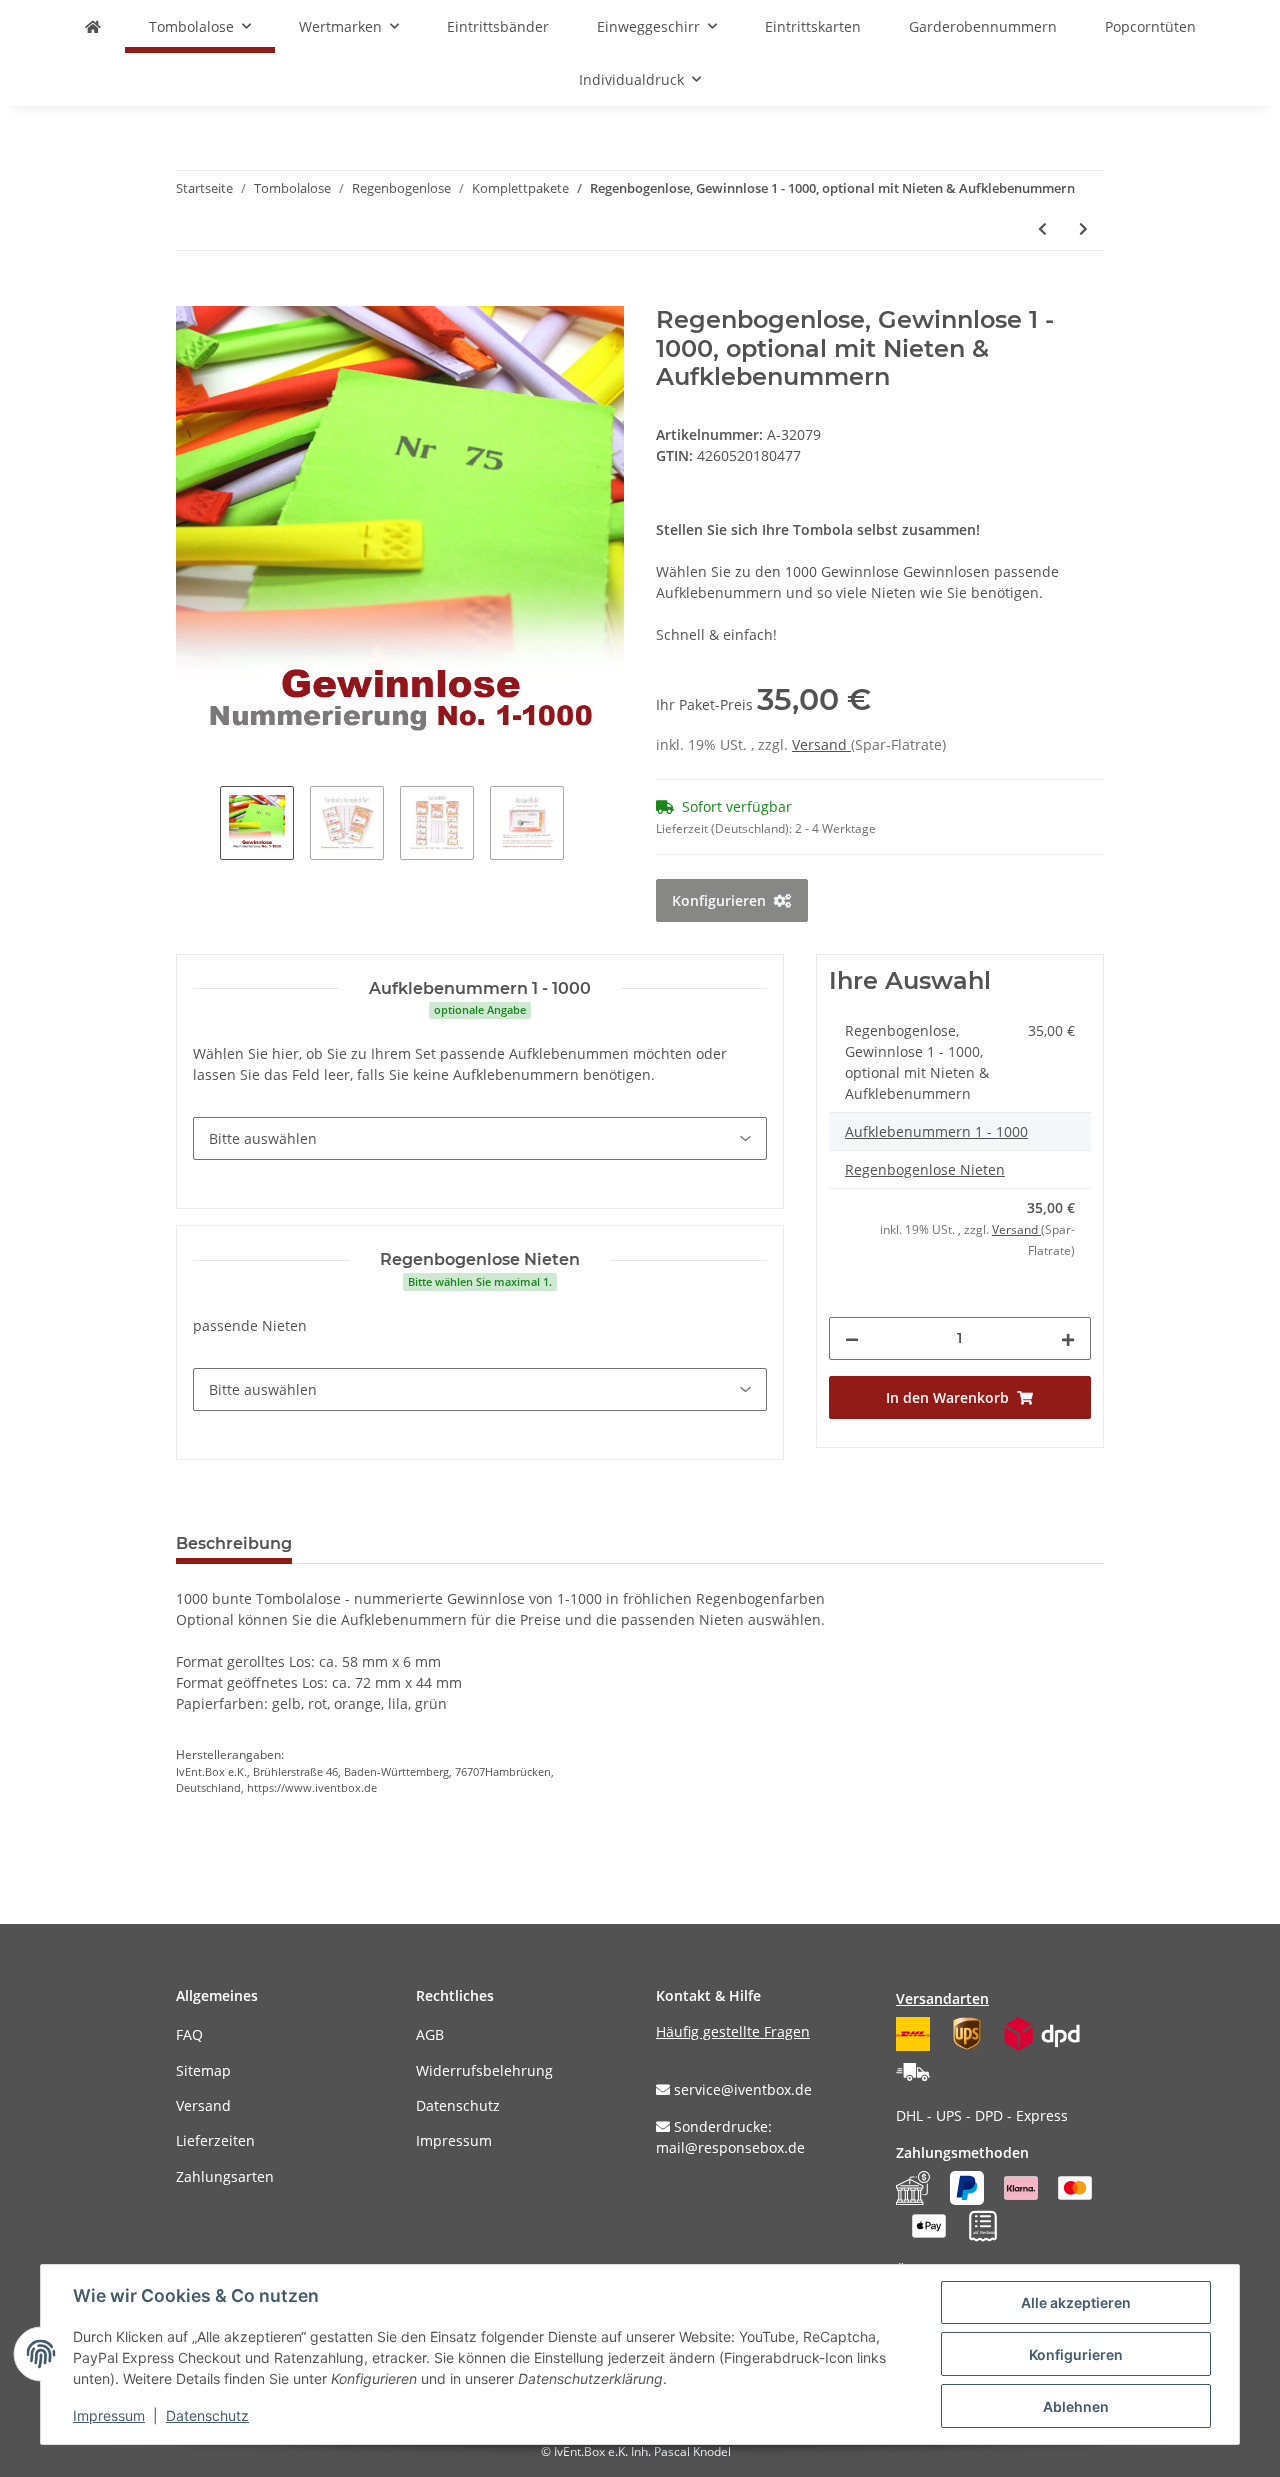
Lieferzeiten (215, 2140)
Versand (821, 744)
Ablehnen (1076, 2406)
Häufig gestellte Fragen (733, 2031)
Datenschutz (458, 2105)
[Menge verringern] (852, 1338)
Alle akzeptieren (1076, 2302)
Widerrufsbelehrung (484, 2070)
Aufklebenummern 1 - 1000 (936, 1131)
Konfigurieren (1076, 2354)
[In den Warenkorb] (192, 295)
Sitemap (203, 2070)
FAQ (189, 2034)
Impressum (454, 2140)
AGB (430, 2034)
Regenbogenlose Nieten (925, 1169)
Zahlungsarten (225, 2176)
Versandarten (942, 1998)
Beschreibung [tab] (234, 1543)
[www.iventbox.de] (93, 26)
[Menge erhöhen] (1068, 1338)
